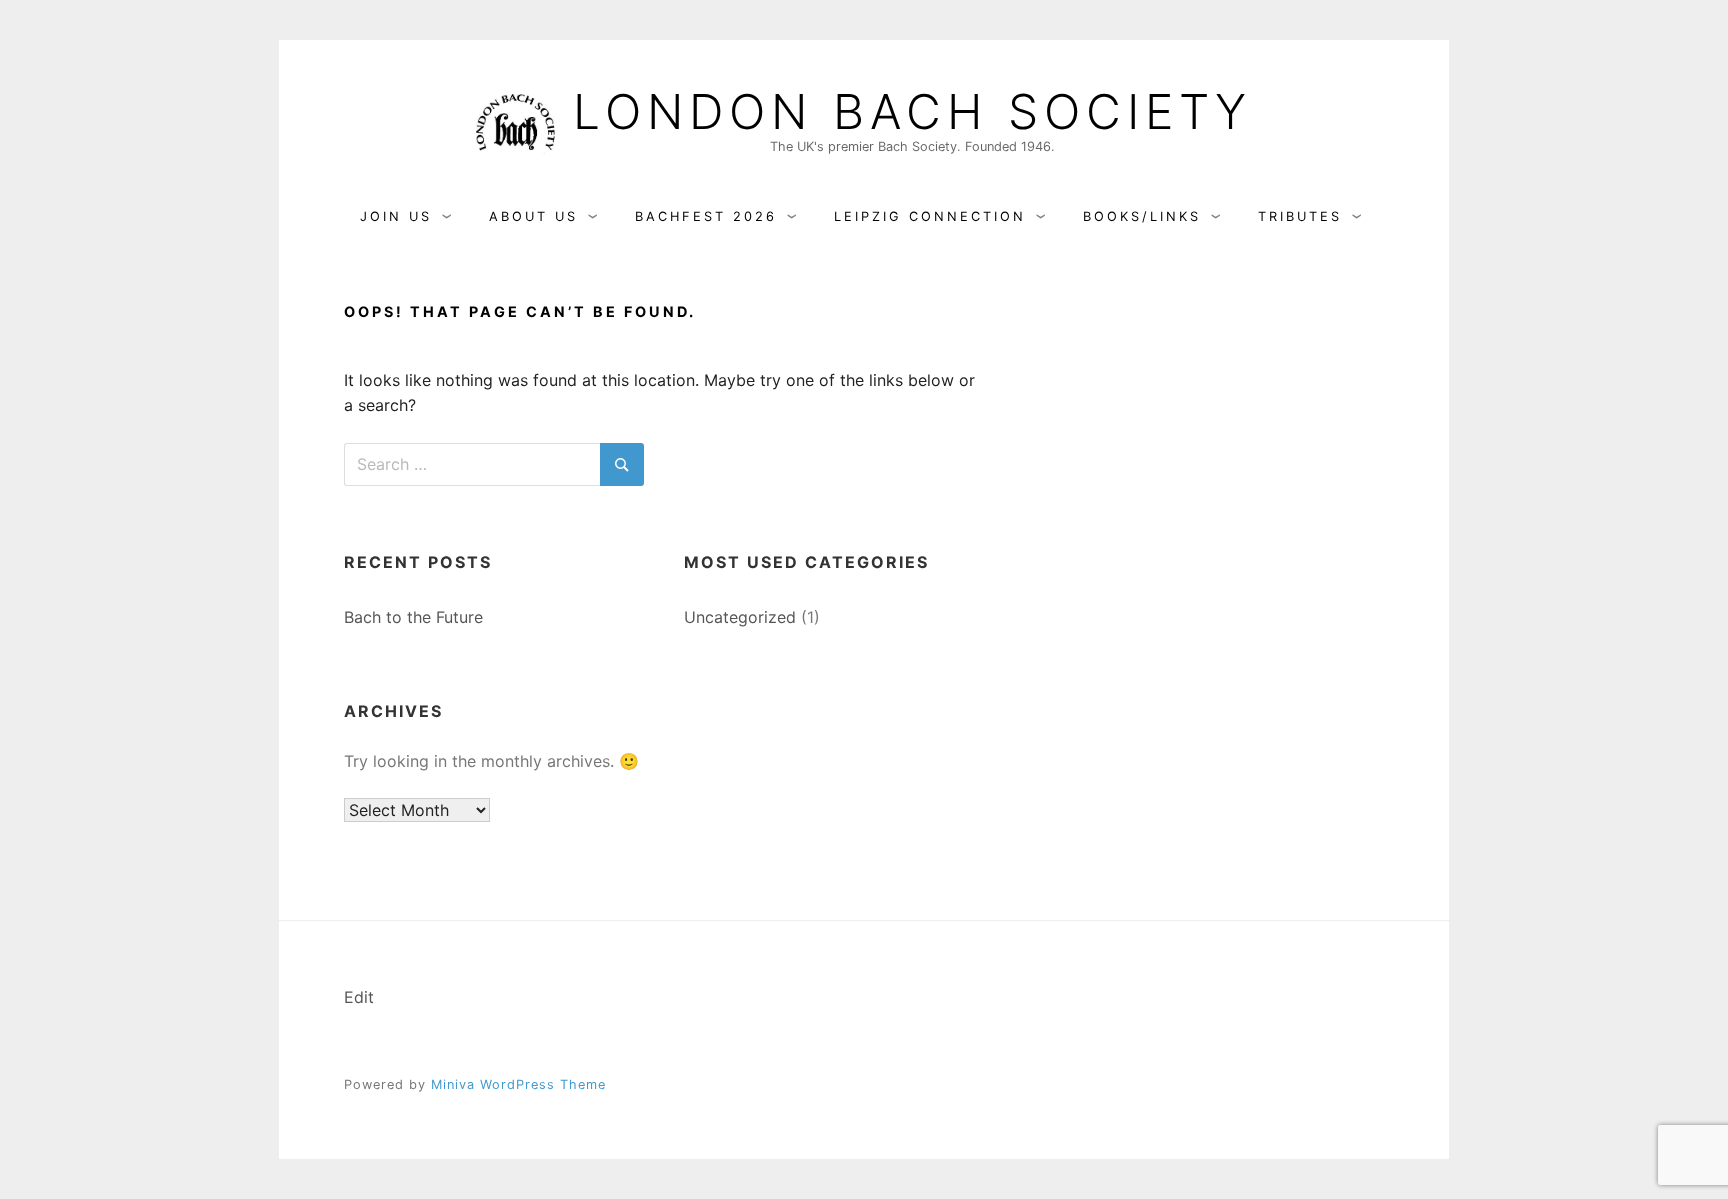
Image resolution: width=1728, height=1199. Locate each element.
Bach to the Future (413, 617)
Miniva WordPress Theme (518, 1084)
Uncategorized (740, 617)
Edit (359, 997)
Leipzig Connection (930, 216)
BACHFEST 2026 (706, 216)
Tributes (1300, 216)
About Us (533, 216)
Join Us (396, 216)
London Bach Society (912, 112)
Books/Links (1142, 216)
